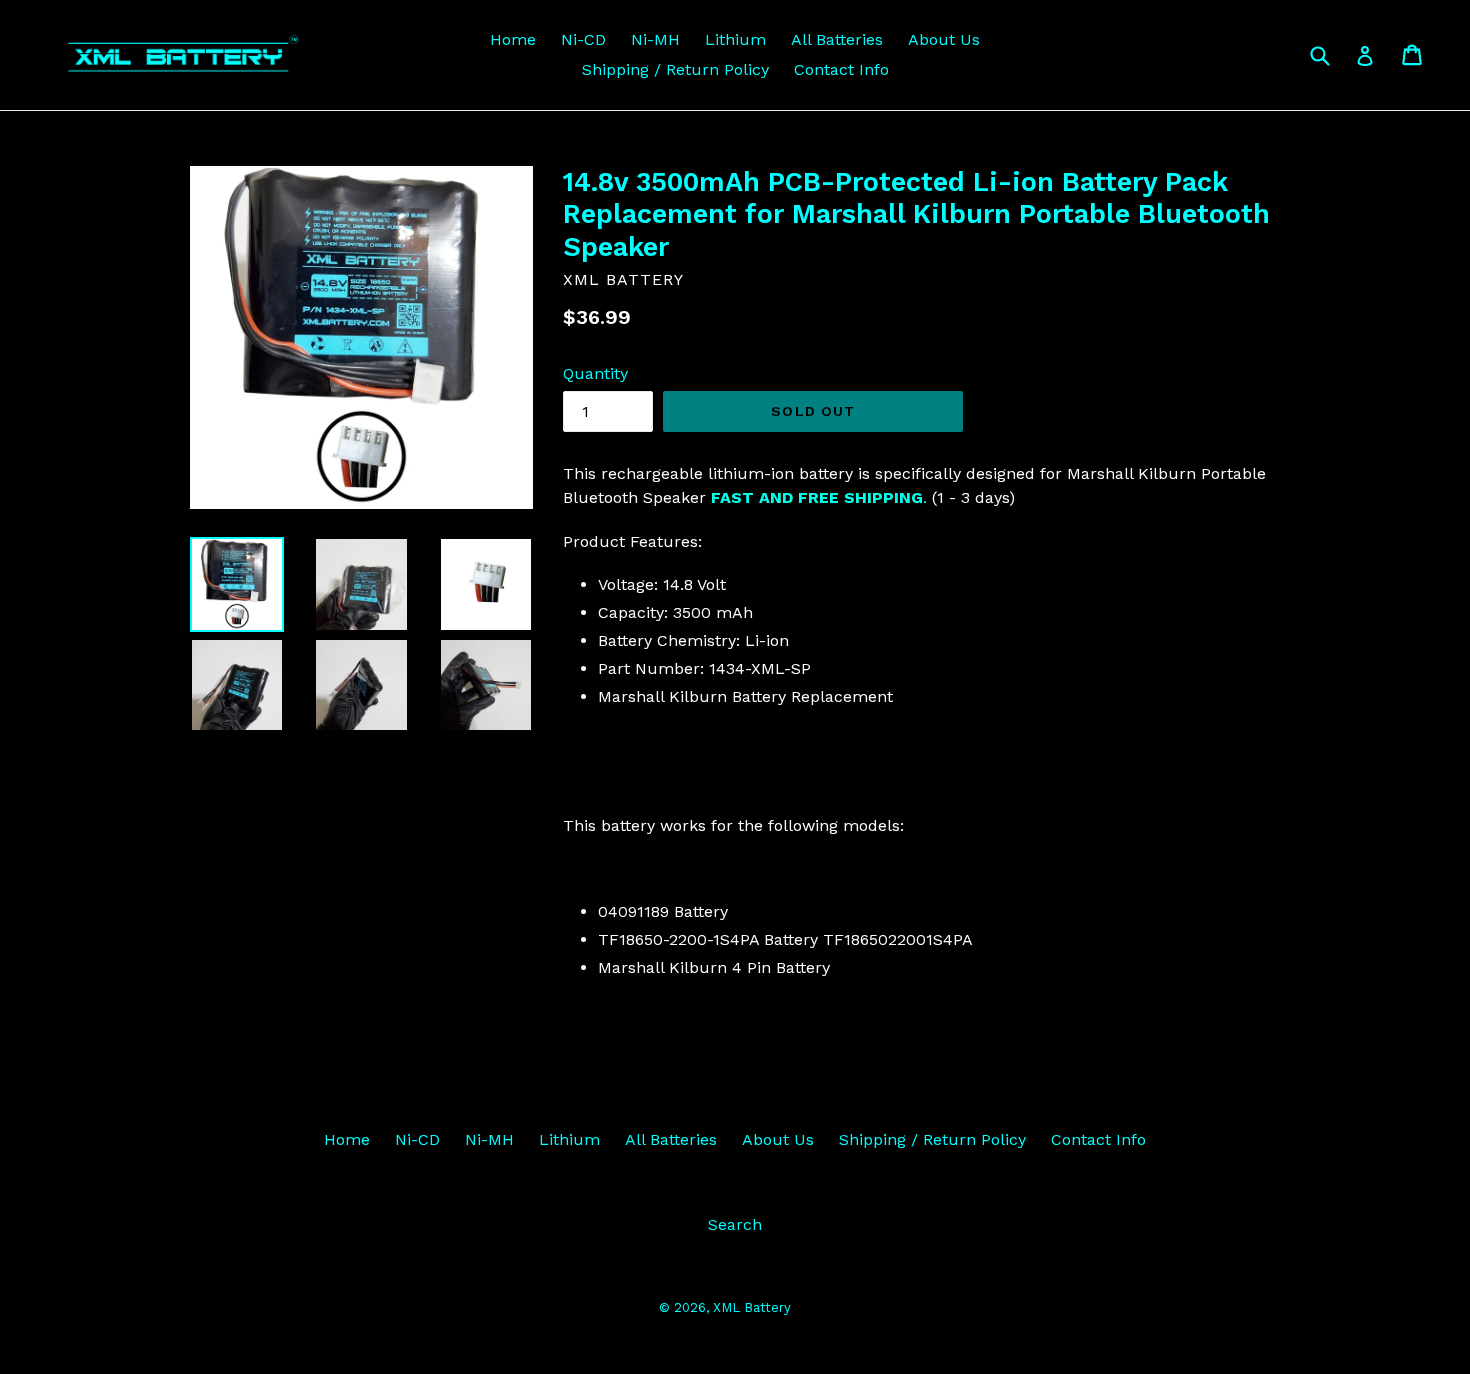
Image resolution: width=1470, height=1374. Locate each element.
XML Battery (752, 1307)
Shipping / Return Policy (675, 69)
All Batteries (837, 39)
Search (735, 1224)
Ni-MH (655, 39)
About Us (944, 39)
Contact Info (841, 69)
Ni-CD (583, 39)
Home (513, 39)
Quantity (595, 373)
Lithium (735, 39)
